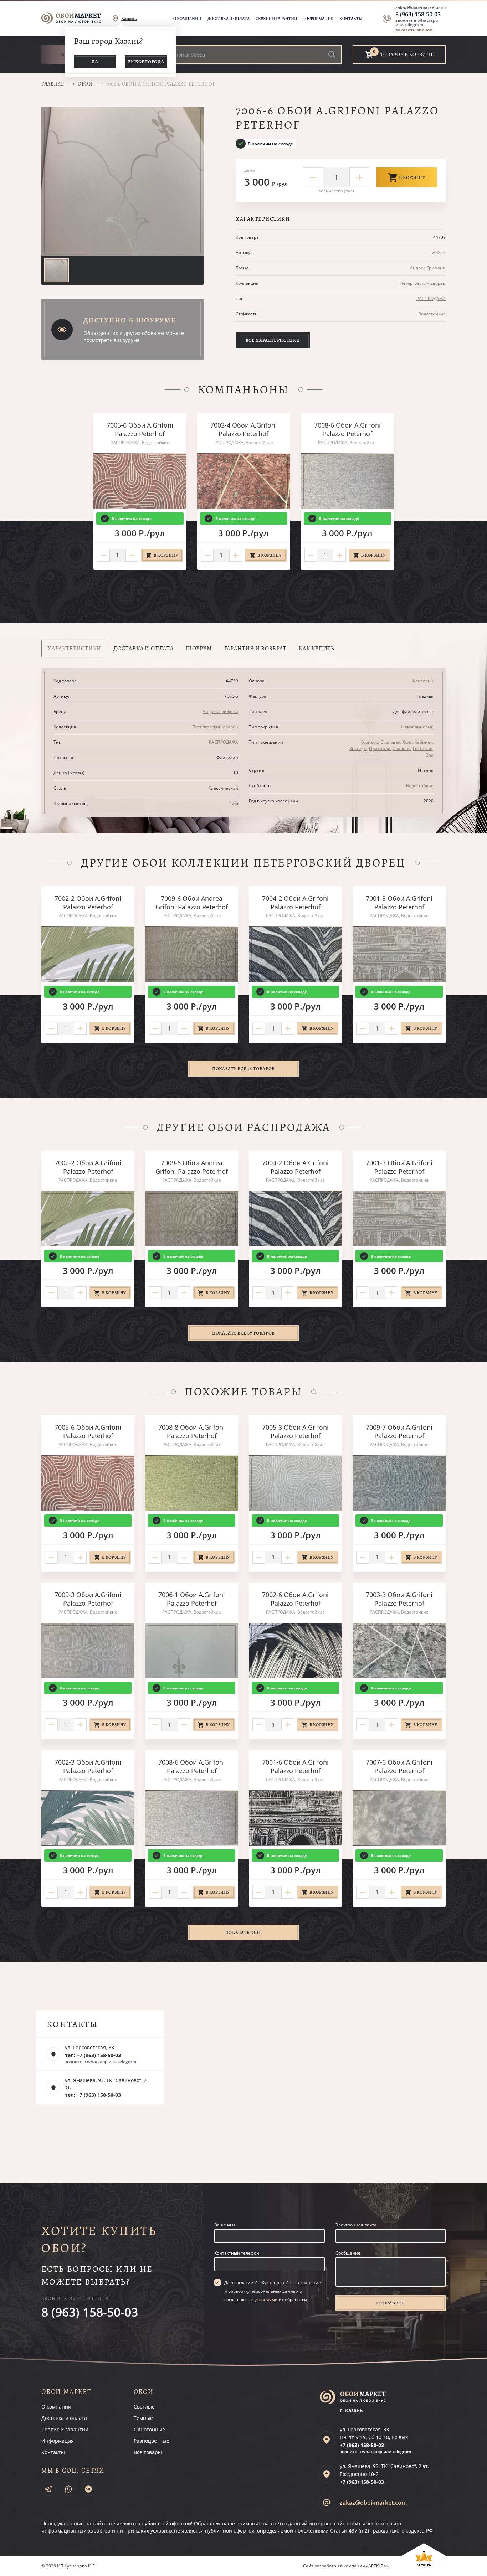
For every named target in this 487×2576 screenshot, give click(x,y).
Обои (85, 84)
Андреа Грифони (428, 268)
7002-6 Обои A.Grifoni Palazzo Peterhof (295, 1599)
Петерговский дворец (423, 283)
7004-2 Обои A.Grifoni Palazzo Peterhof (295, 903)
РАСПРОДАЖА (431, 298)
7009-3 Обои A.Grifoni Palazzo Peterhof (88, 1599)
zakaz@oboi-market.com (421, 7)
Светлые (144, 2407)
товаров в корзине (407, 55)
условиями (266, 2300)
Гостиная (423, 748)
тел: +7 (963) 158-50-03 (93, 2055)
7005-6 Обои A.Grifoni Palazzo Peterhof (140, 429)
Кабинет (424, 742)
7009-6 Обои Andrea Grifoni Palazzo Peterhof (192, 903)
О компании (187, 19)
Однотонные (149, 2429)
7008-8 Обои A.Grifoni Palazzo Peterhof (192, 1431)
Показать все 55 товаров (243, 1068)
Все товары (148, 2452)
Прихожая (380, 748)
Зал (430, 755)
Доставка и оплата (229, 19)
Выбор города (146, 61)
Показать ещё (244, 1932)
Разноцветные (152, 2441)
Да (95, 61)
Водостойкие (432, 314)
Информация (318, 19)
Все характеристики (273, 340)
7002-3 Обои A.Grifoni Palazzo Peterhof (88, 1766)
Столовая (390, 742)
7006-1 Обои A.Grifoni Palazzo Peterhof (192, 1599)
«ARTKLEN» (377, 2566)
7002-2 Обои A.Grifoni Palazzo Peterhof (88, 903)
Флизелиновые (417, 727)
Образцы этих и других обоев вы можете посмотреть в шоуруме (134, 337)
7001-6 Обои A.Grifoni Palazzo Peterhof (295, 1766)
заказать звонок (414, 30)
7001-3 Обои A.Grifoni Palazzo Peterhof (399, 903)
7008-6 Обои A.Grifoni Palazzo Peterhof (347, 429)
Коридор (369, 742)
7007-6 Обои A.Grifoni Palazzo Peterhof (399, 1766)
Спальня (402, 748)
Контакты (351, 19)
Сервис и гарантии (276, 19)
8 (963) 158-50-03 (418, 14)
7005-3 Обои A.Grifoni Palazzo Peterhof (295, 1431)
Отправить (390, 2303)
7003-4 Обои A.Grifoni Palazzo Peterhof (244, 429)
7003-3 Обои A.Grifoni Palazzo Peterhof (399, 1599)
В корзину (412, 177)
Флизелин (423, 681)
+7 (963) (362, 2445)
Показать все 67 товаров (243, 1333)
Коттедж (358, 748)
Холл (407, 742)
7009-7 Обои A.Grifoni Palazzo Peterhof (399, 1431)
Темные (143, 2418)
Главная (53, 84)
